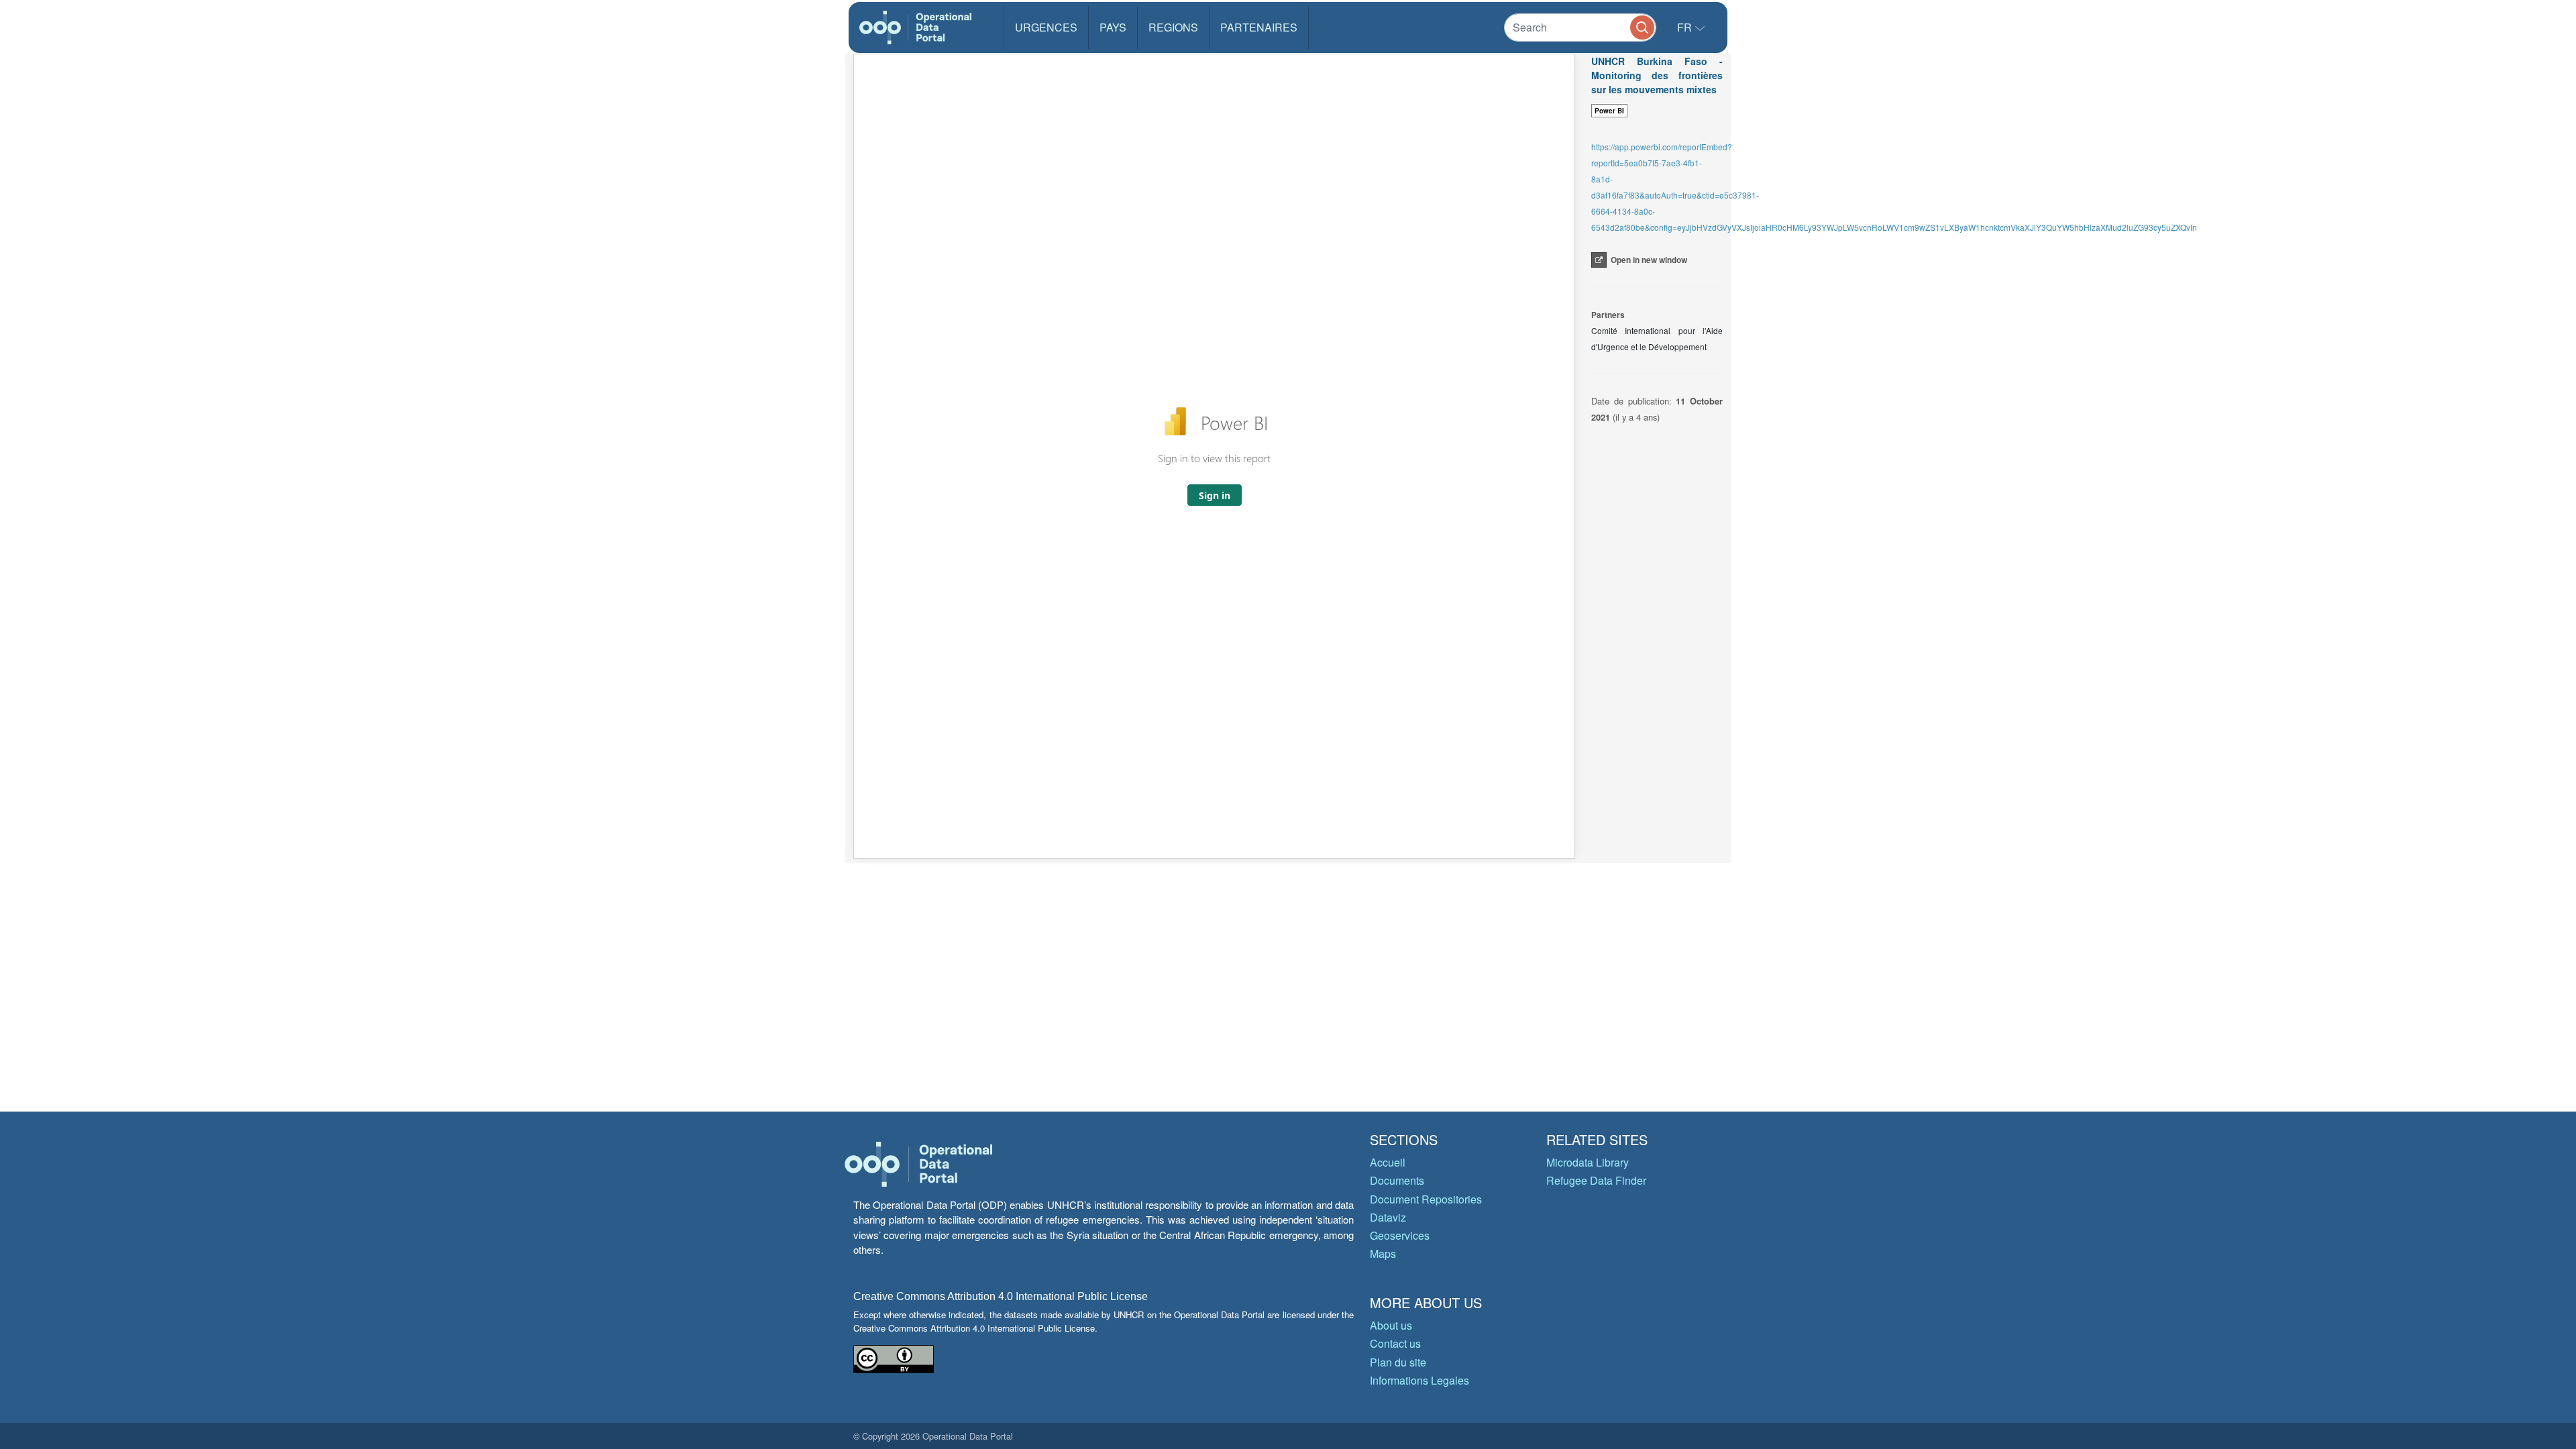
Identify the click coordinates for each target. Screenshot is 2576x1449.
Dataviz (1388, 1217)
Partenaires (1259, 27)
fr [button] (1686, 27)
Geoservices (1400, 1235)
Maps (1383, 1253)
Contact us (1395, 1343)
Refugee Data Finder (1596, 1180)
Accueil (1388, 1162)
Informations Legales (1419, 1380)
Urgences (1046, 27)
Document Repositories (1426, 1199)
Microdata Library (1588, 1162)
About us (1391, 1325)
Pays (1113, 27)
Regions (1173, 27)
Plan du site (1398, 1362)
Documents (1397, 1180)
